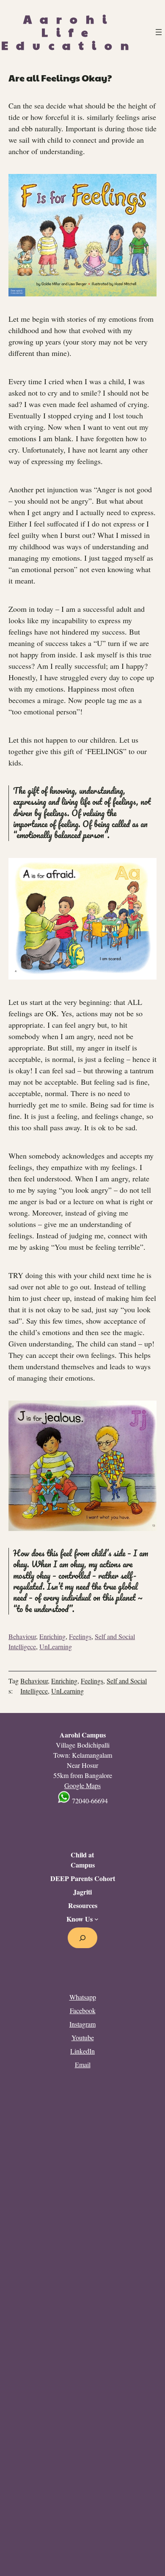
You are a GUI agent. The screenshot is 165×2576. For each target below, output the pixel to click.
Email (83, 2064)
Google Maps (82, 1785)
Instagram (82, 2024)
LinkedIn (82, 2051)
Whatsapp (83, 1997)
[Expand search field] (83, 1938)
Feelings (80, 1636)
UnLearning (56, 1646)
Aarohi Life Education (69, 32)
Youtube (83, 2037)
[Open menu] (159, 32)
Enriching (52, 1636)
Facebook (83, 2010)
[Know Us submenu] (96, 1919)
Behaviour (22, 1636)
